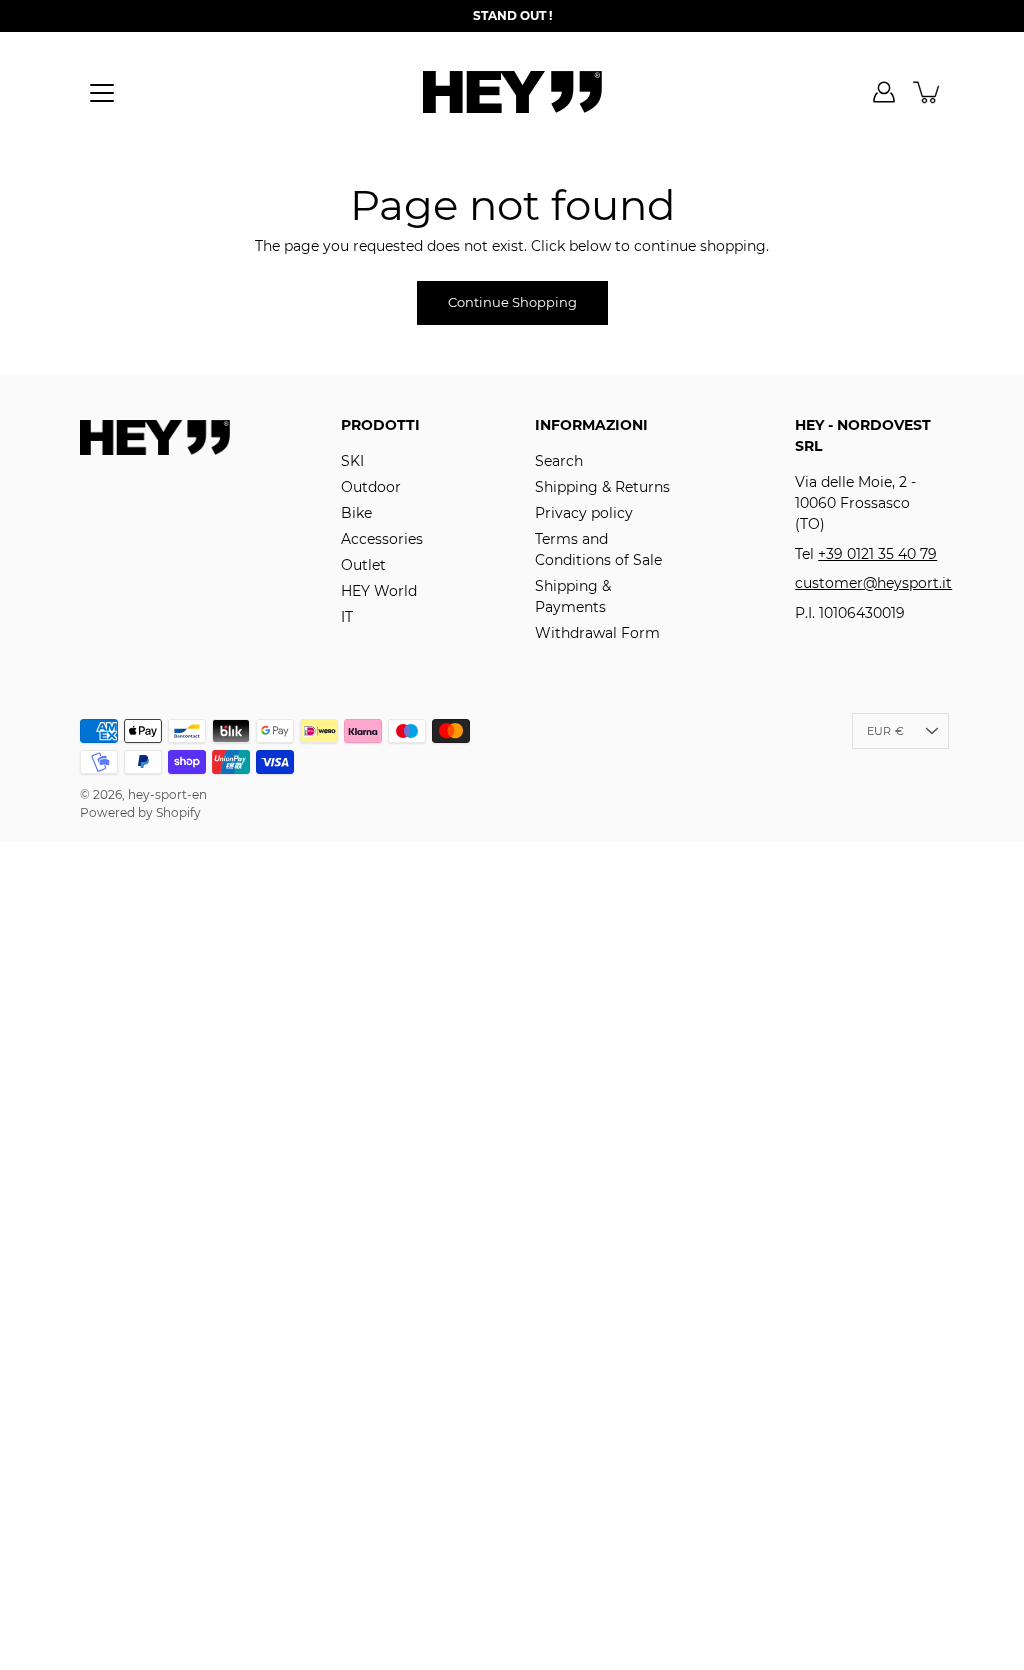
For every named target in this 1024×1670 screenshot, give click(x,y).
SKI (352, 461)
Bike (356, 513)
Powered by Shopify (140, 812)
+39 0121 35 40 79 (877, 554)
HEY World (379, 591)
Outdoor (371, 487)
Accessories (382, 539)
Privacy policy (584, 513)
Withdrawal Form (597, 633)
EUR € (885, 731)
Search (559, 461)
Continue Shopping (512, 302)
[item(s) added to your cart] (928, 92)
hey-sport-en (167, 794)
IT (347, 617)
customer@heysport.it (873, 583)
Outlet (363, 565)
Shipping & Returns (602, 487)
